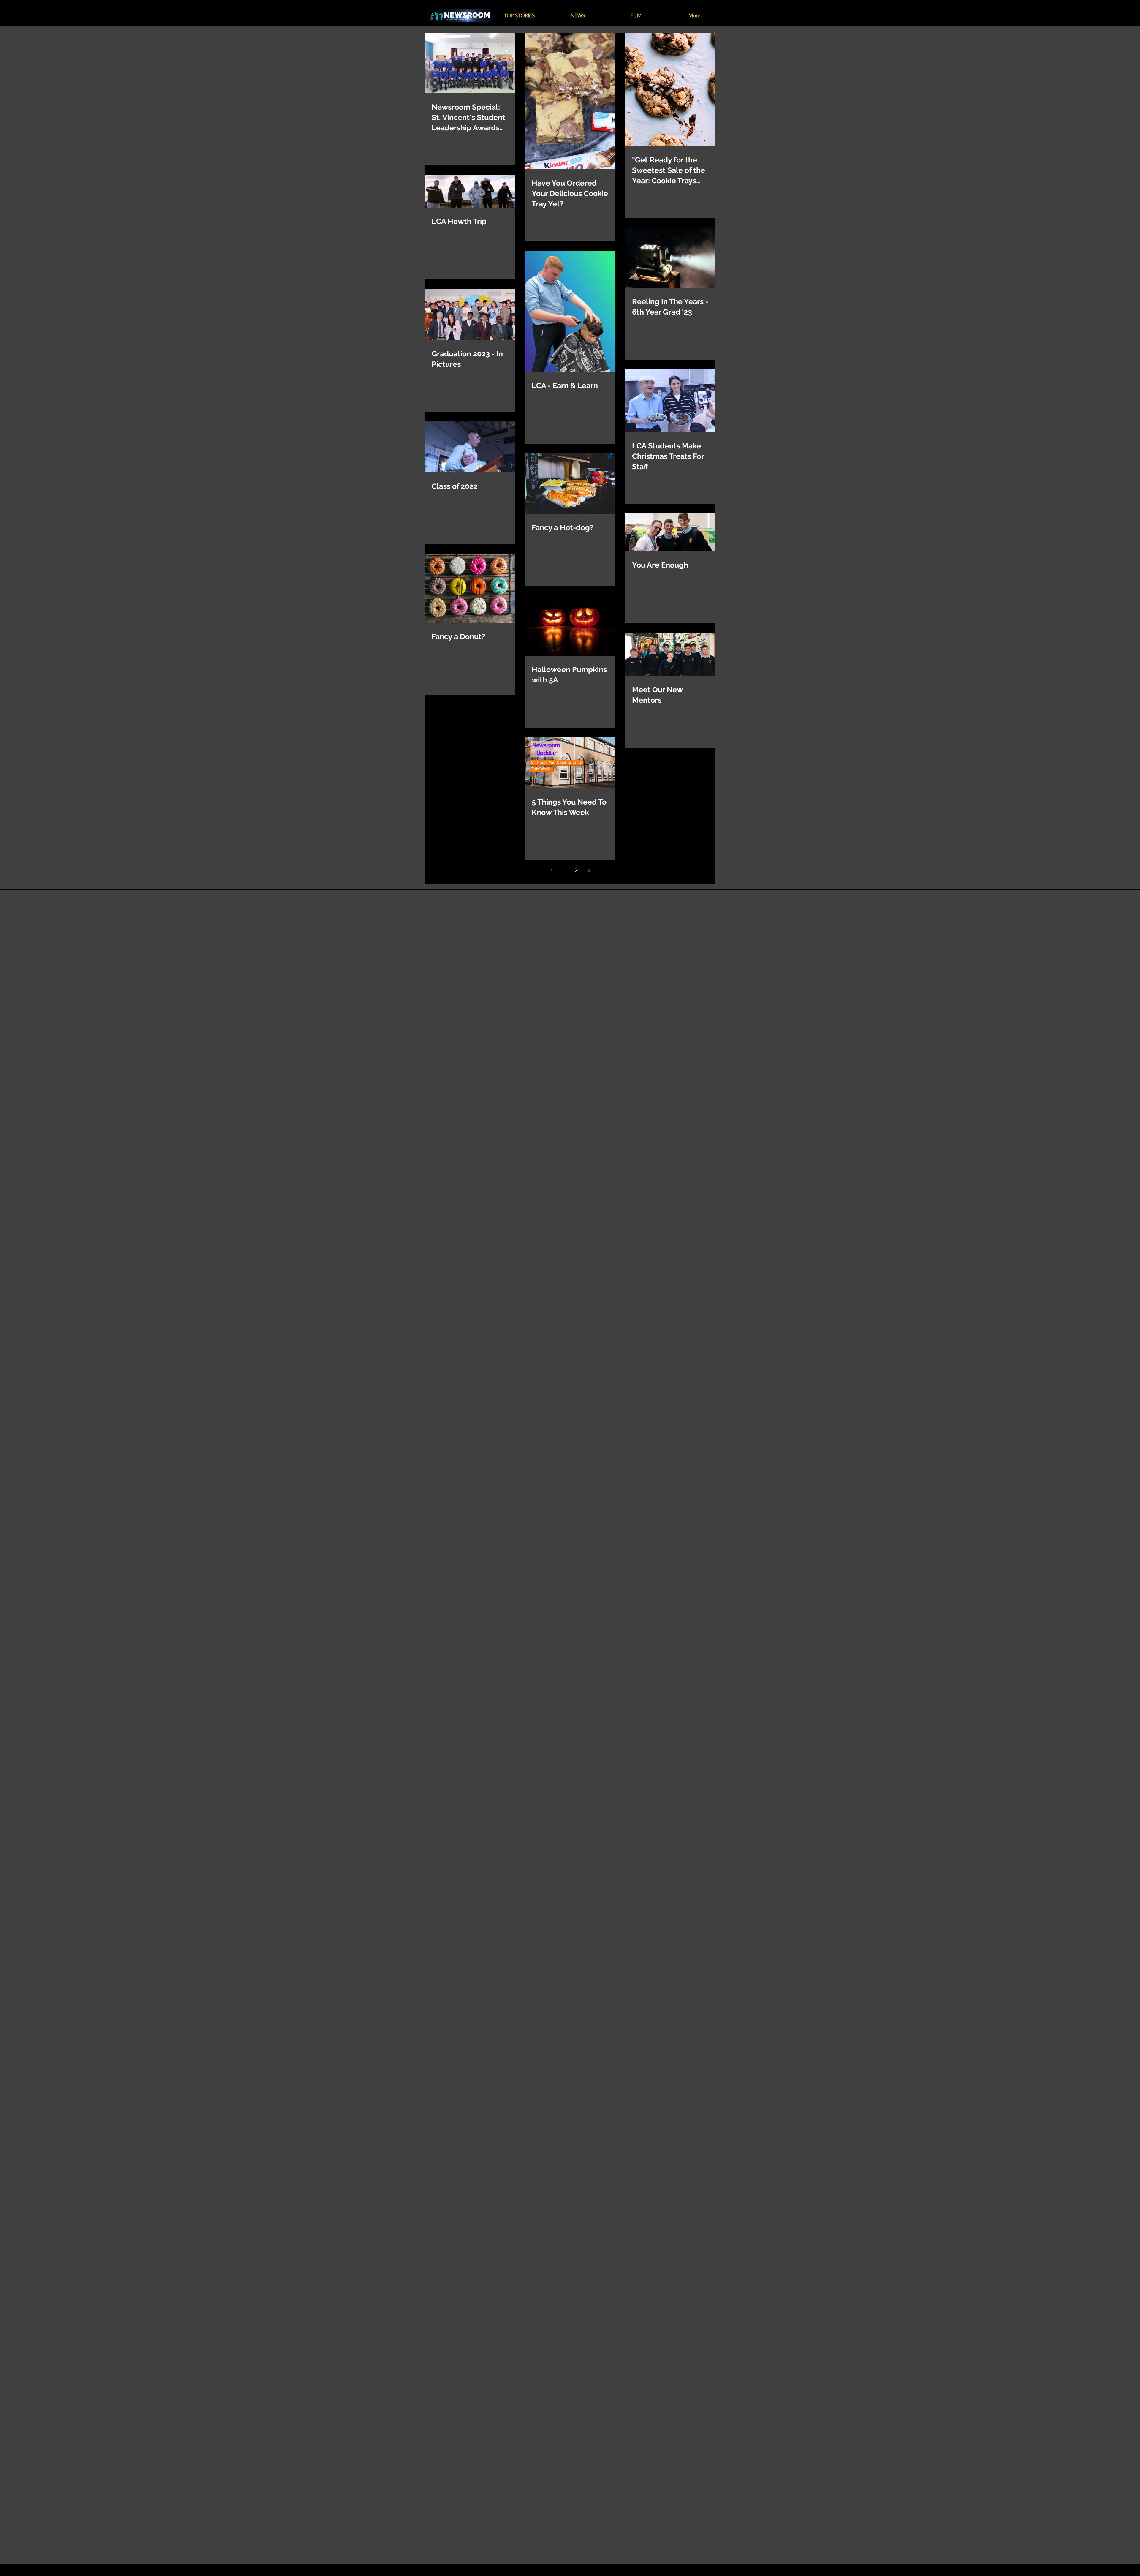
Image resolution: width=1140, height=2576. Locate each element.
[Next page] (589, 870)
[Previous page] (551, 870)
